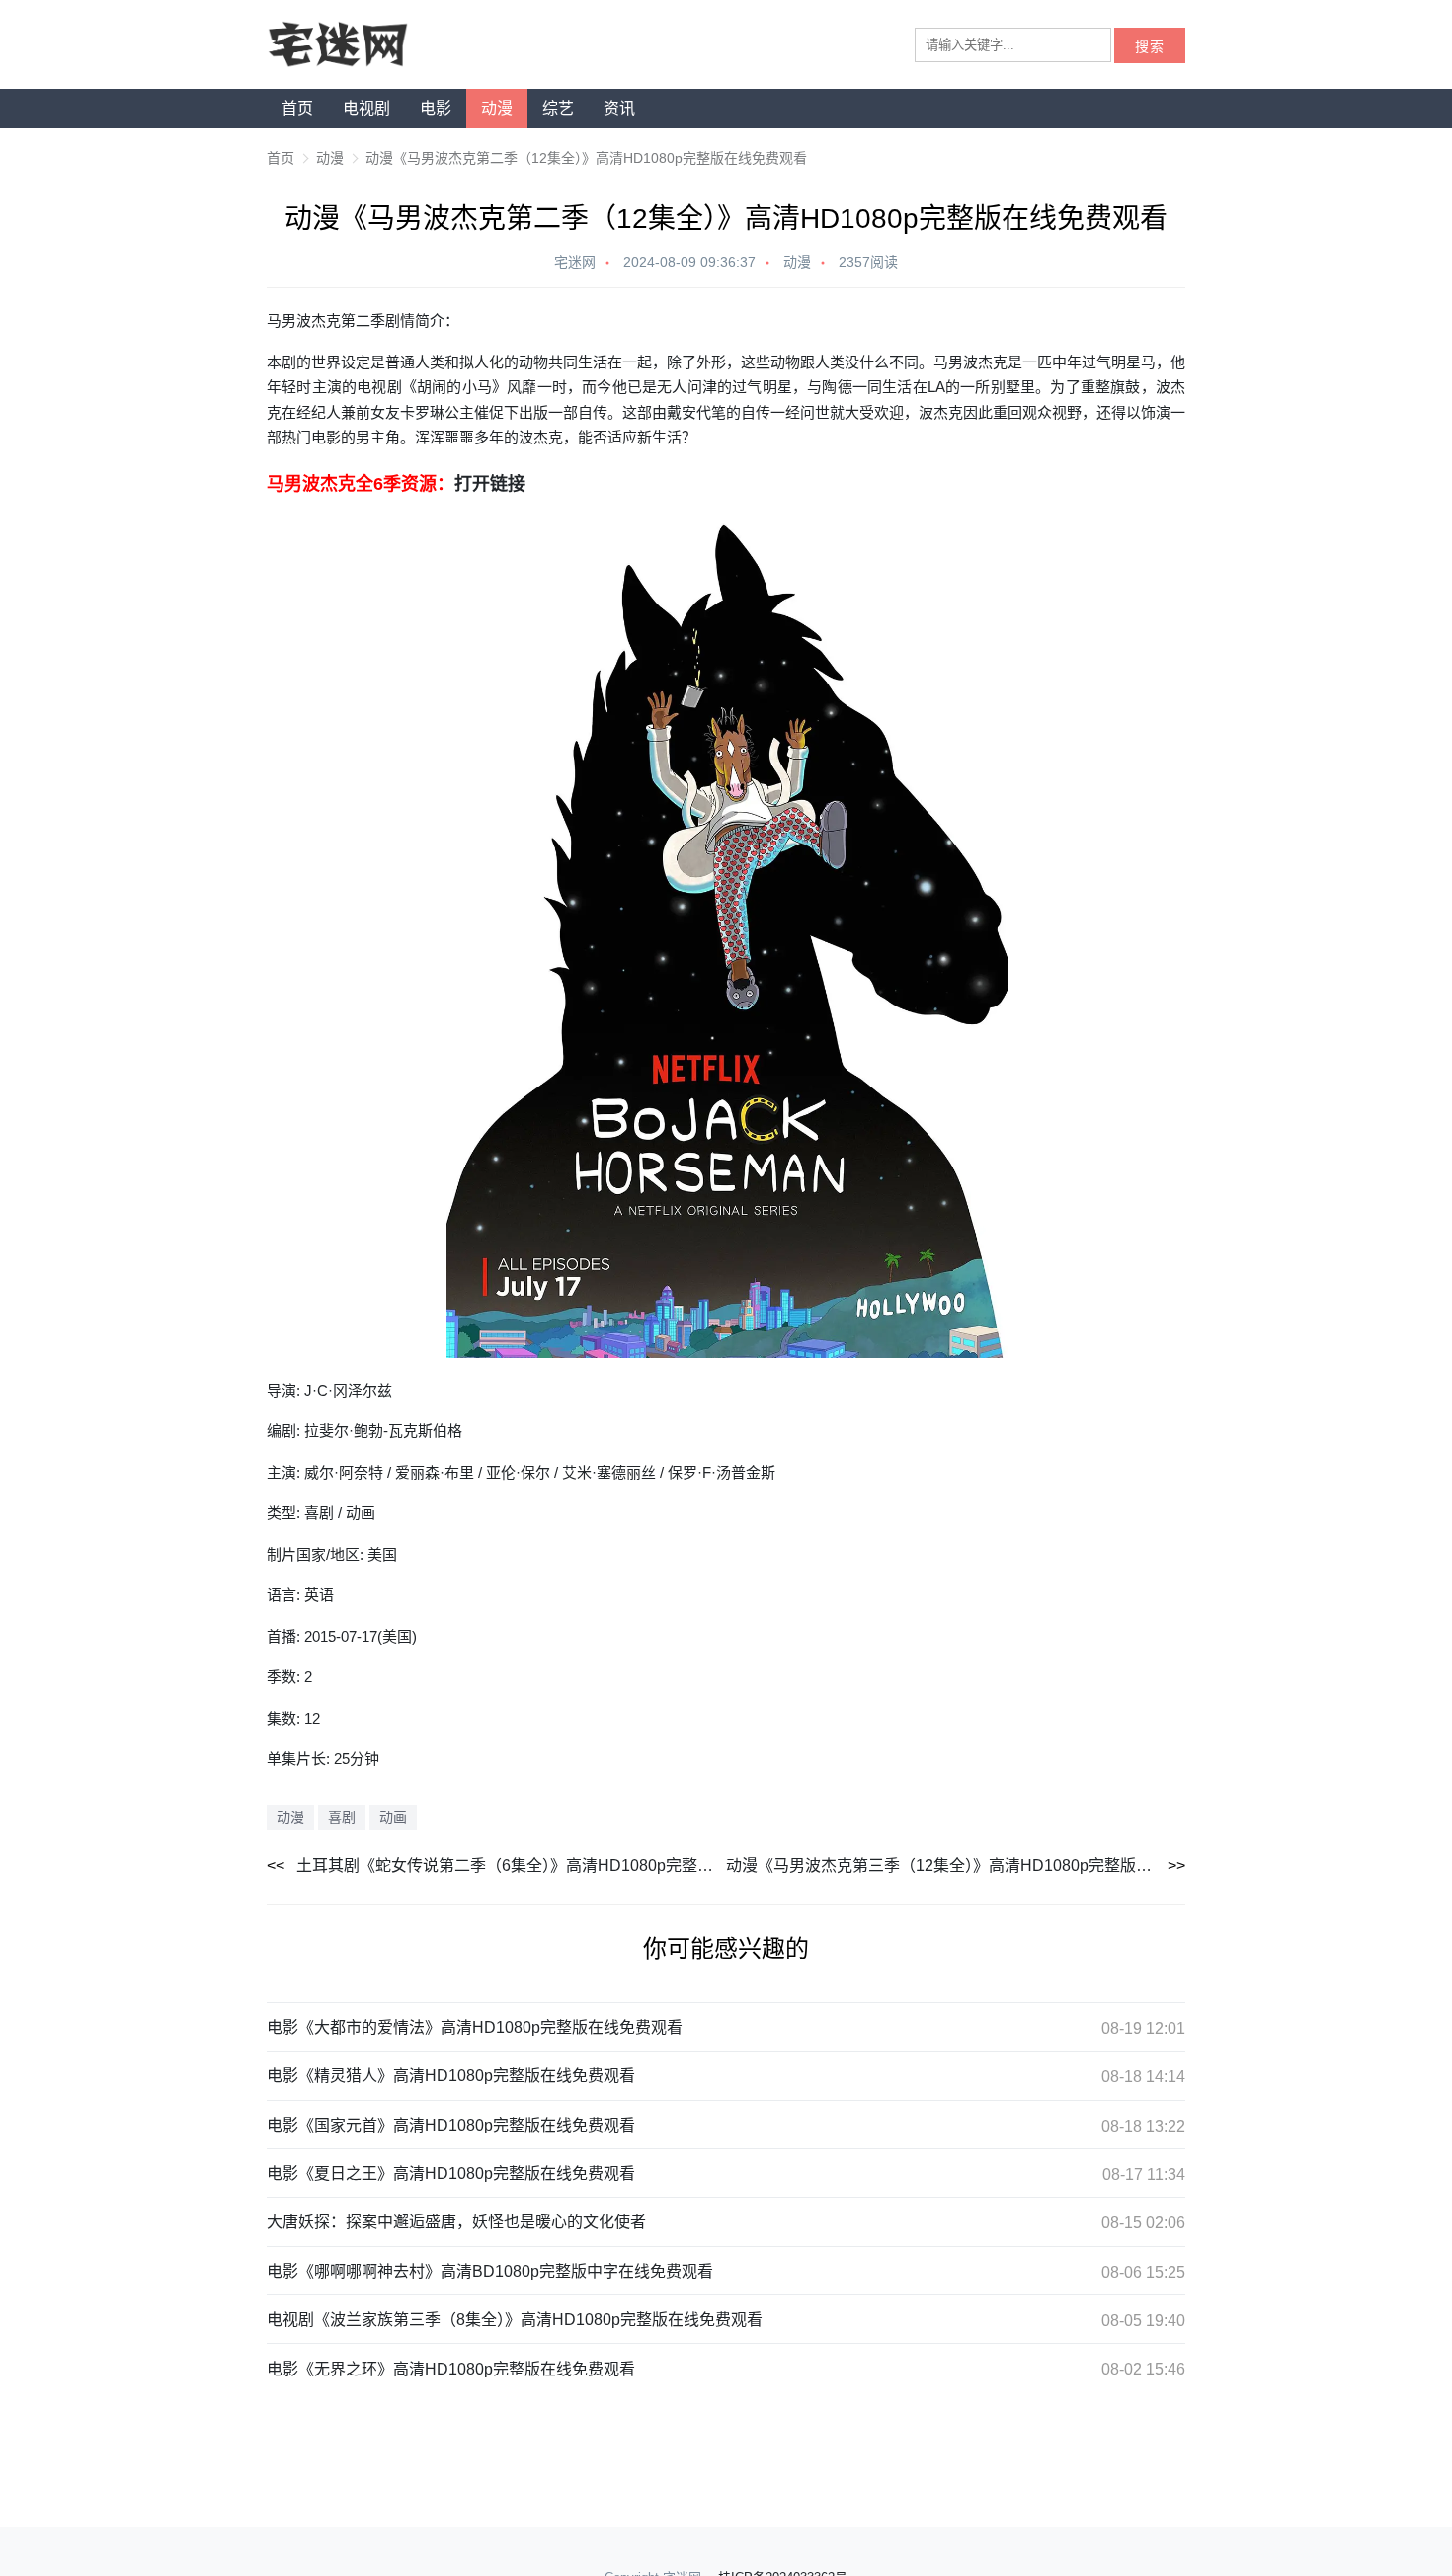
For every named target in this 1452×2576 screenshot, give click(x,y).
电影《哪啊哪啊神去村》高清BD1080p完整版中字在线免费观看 (490, 2271)
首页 (297, 108)
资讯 (619, 108)
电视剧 (366, 108)
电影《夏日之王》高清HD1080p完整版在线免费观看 (451, 2173)
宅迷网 (575, 262)
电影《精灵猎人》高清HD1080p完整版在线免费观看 (451, 2076)
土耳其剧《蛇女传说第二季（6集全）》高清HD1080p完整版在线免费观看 (511, 1865)
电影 (436, 108)
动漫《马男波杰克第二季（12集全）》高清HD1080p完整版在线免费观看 (586, 158)
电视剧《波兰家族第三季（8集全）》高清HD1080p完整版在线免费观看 (515, 2320)
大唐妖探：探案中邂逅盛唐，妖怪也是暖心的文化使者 (456, 2222)
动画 (393, 1817)
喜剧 (342, 1817)
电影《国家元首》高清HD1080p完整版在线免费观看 (451, 2125)
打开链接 (490, 484)
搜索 (1150, 47)
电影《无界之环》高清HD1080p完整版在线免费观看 (451, 2369)
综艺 (558, 108)
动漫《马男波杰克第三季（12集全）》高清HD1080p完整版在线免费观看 (956, 1865)
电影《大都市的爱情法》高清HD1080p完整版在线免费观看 (475, 2027)
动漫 (497, 108)
